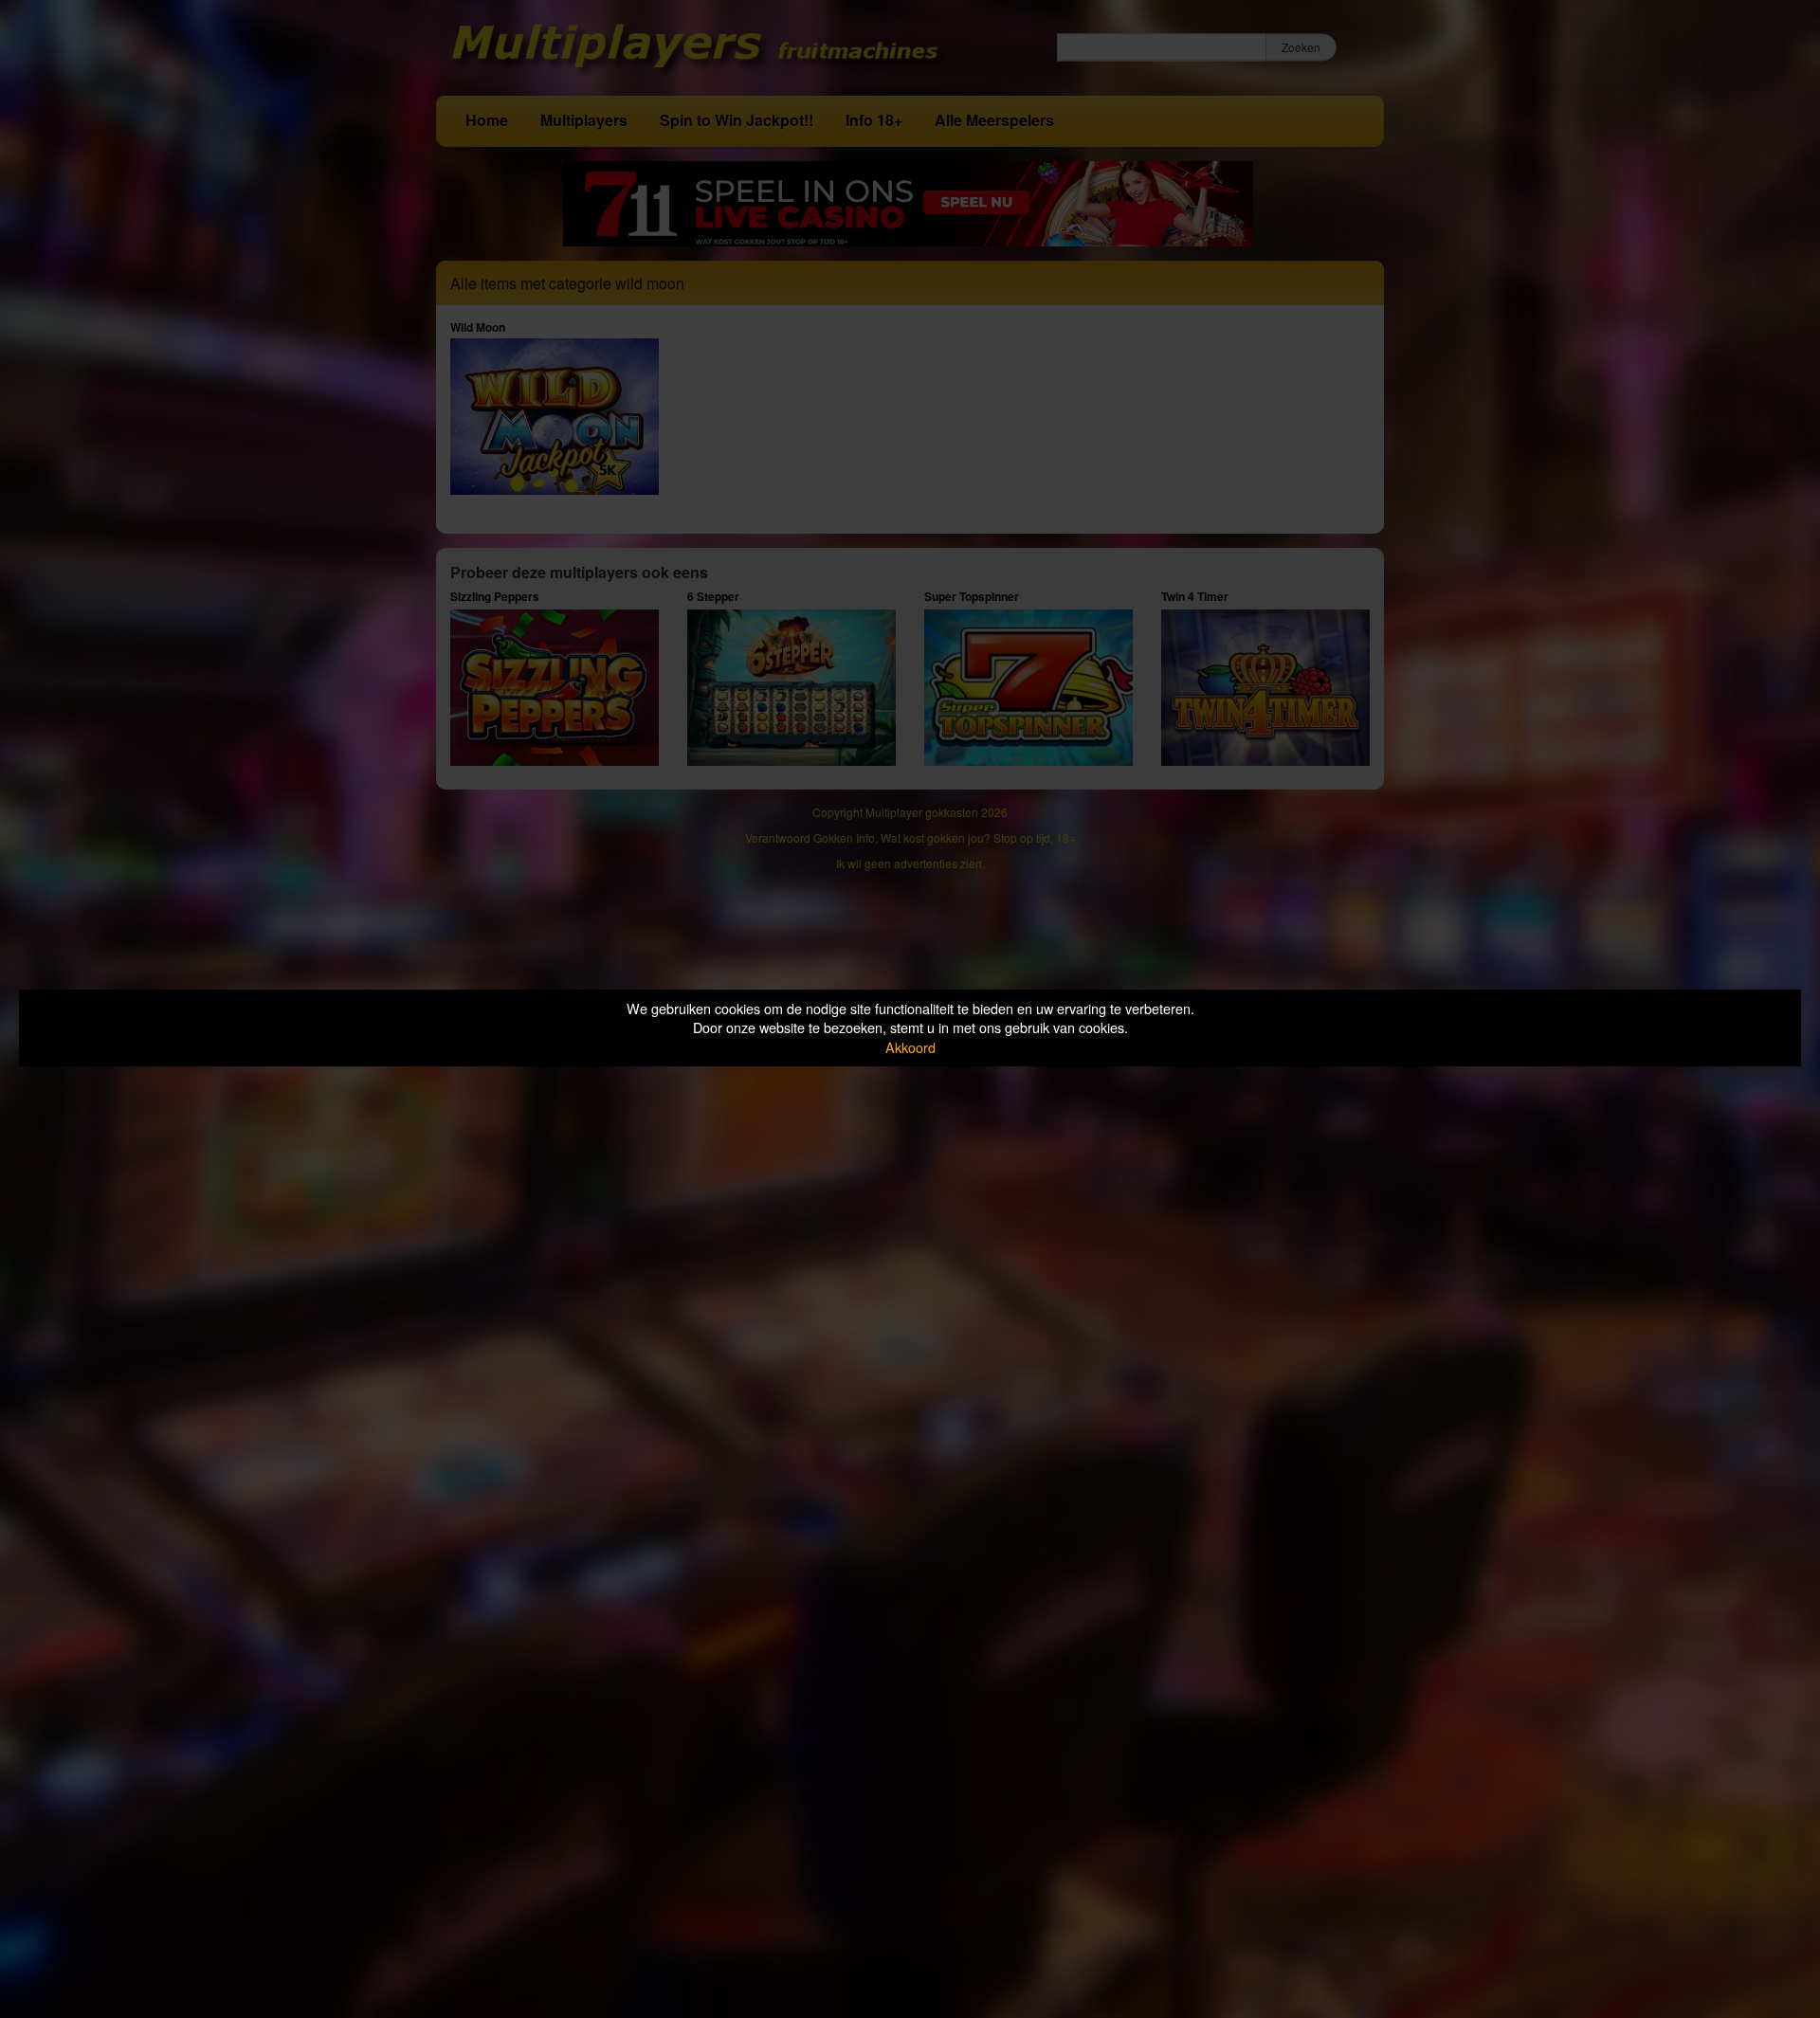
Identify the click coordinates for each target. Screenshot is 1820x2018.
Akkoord (910, 1047)
